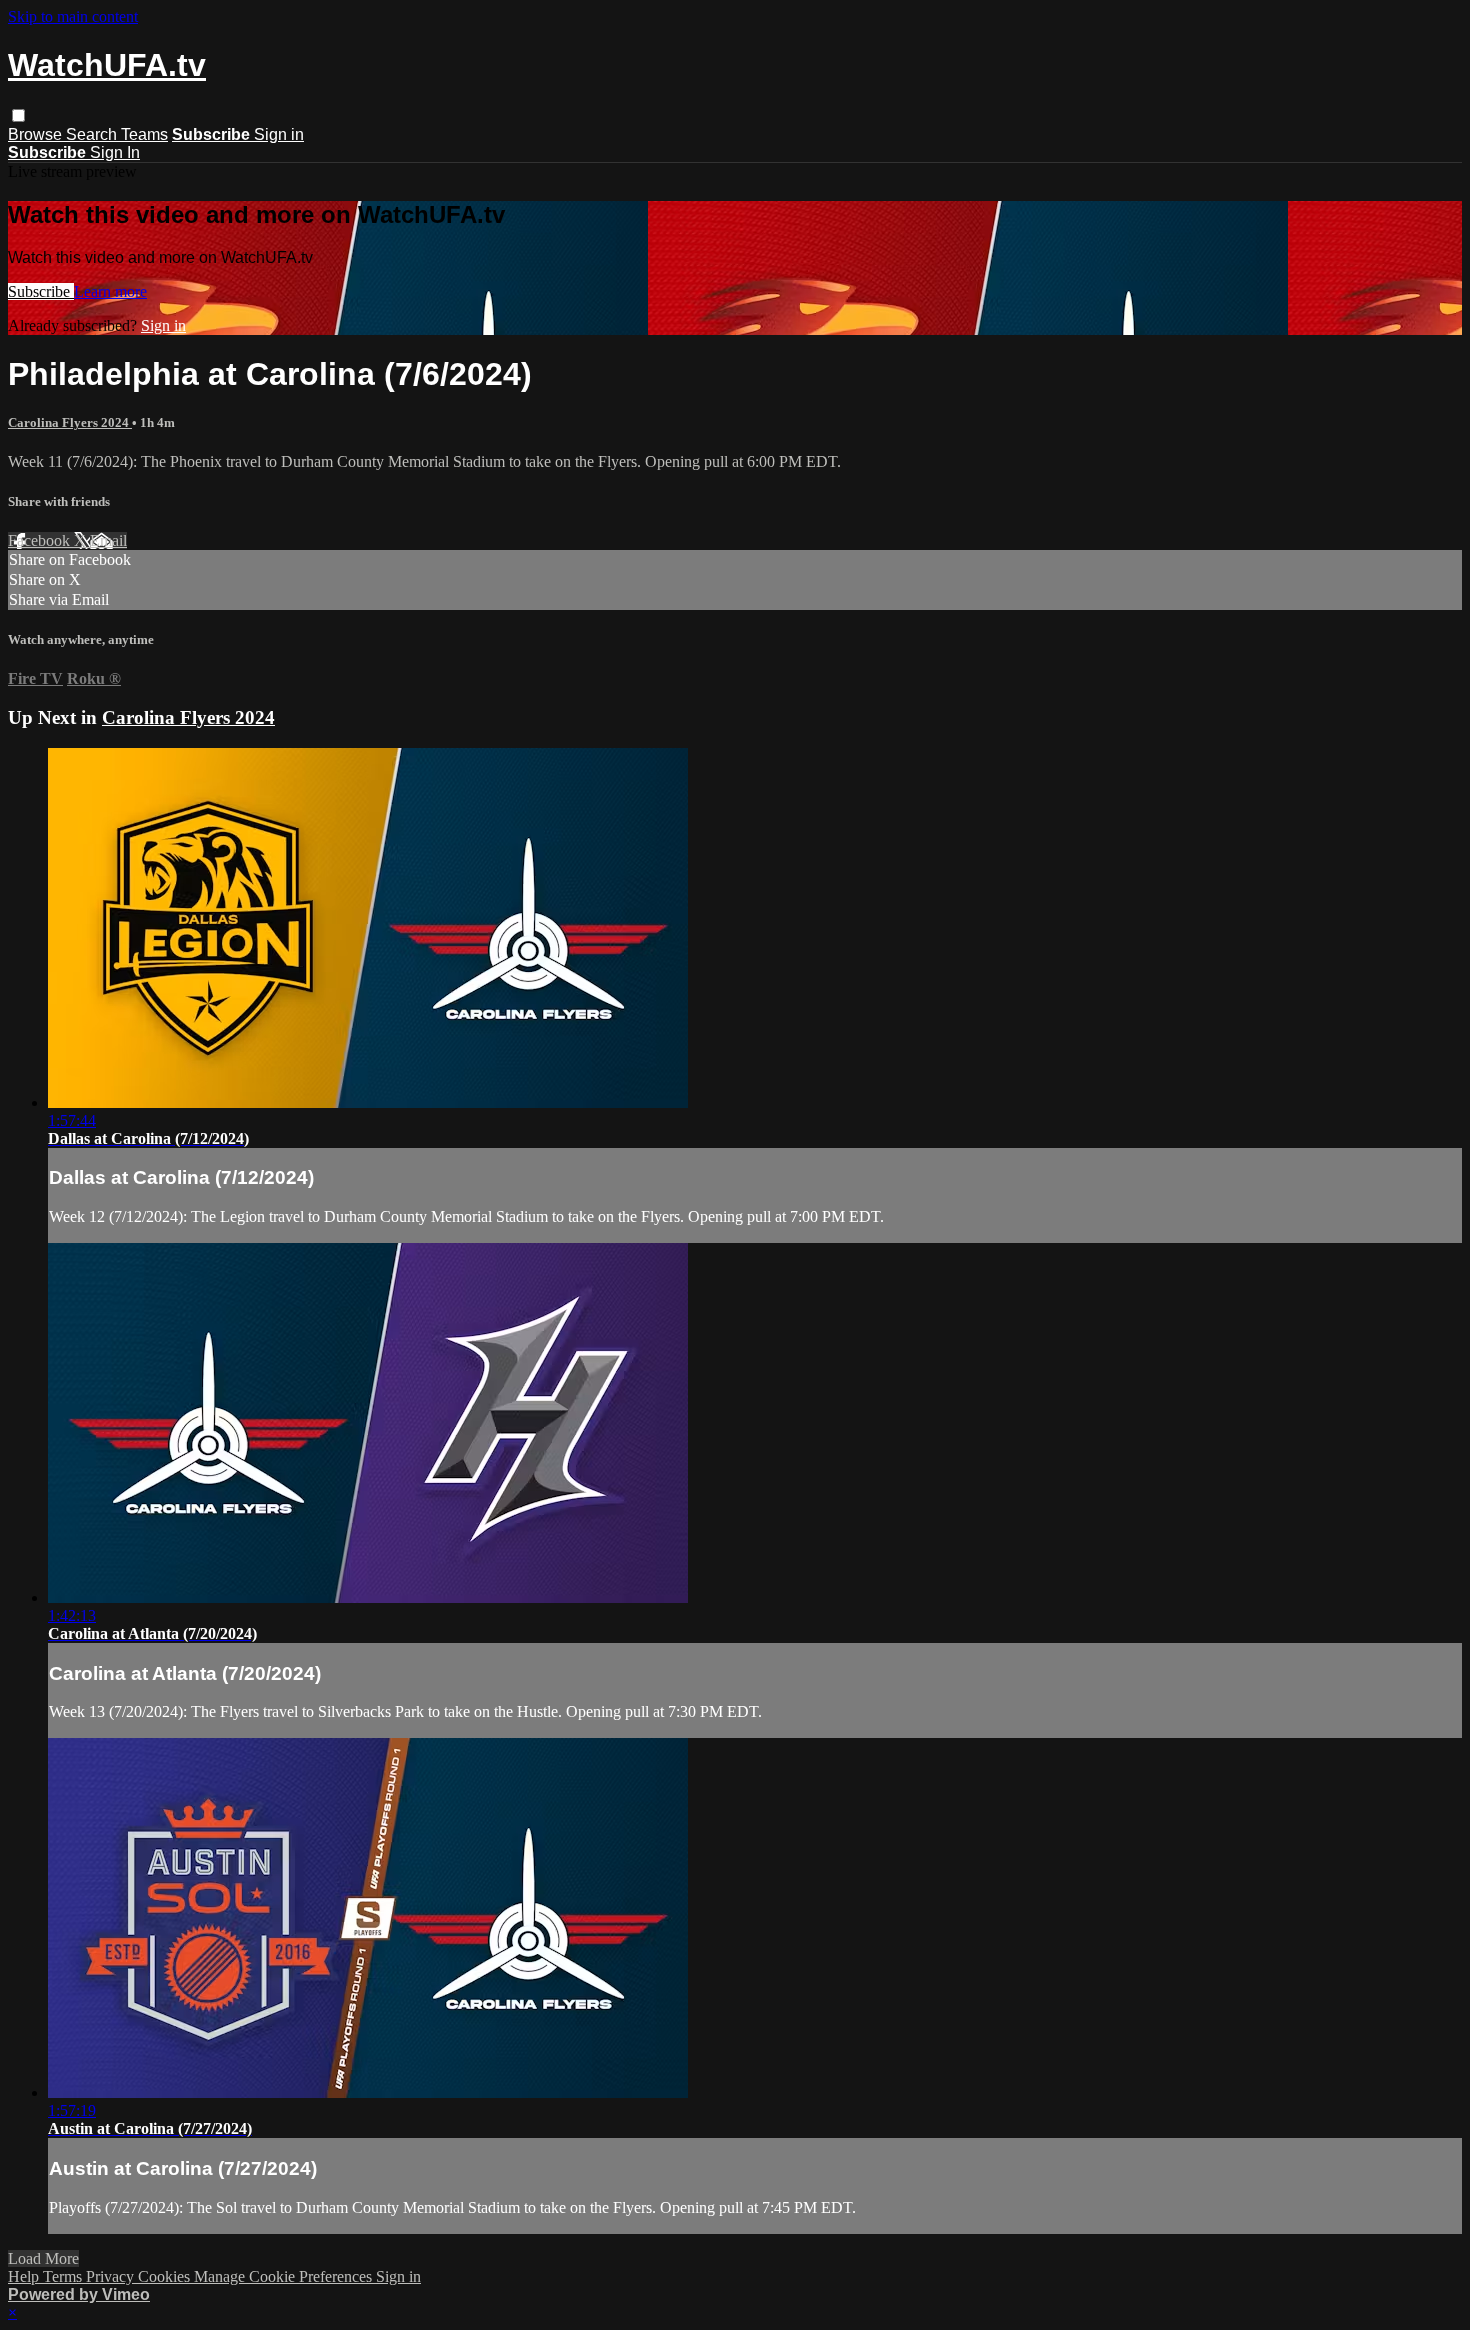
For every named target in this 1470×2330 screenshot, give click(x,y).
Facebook (41, 540)
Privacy (112, 2276)
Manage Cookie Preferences (285, 2276)
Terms (64, 2276)
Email (108, 540)
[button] (18, 115)
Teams (144, 134)
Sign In (115, 152)
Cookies (166, 2276)
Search (93, 134)
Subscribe (41, 291)
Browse (37, 134)
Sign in (279, 134)
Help (25, 2276)
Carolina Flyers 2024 (70, 422)
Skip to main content (73, 16)
